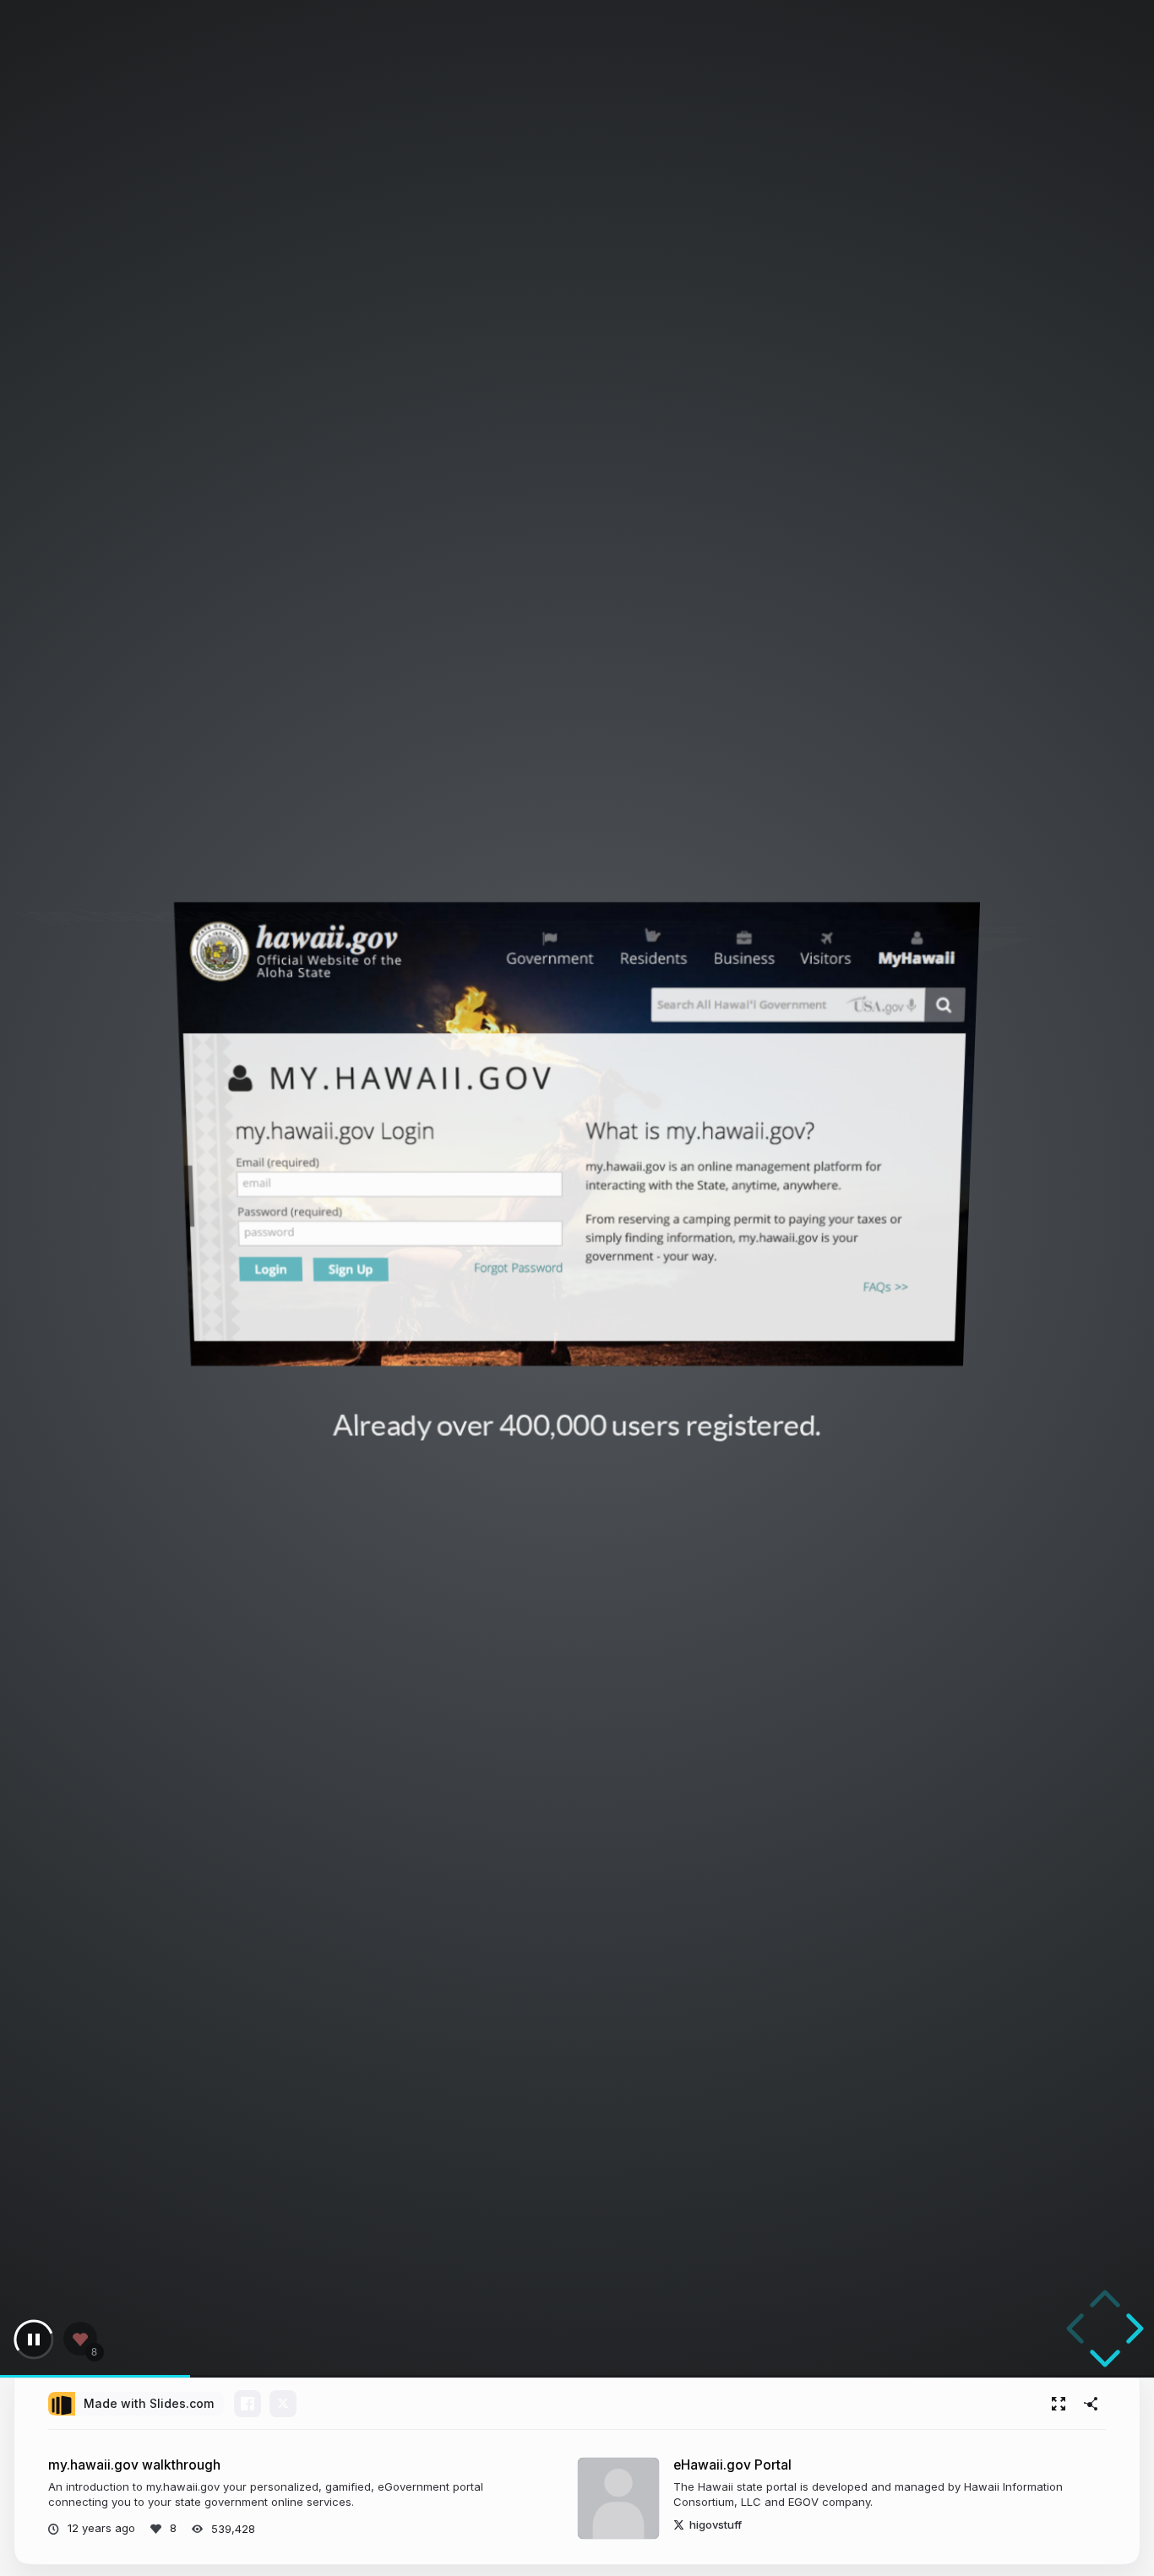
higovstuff (716, 2524)
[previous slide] (1078, 2329)
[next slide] (1132, 2329)
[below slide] (1105, 2361)
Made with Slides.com (149, 2403)
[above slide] (1105, 2302)
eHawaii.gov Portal (732, 2465)
